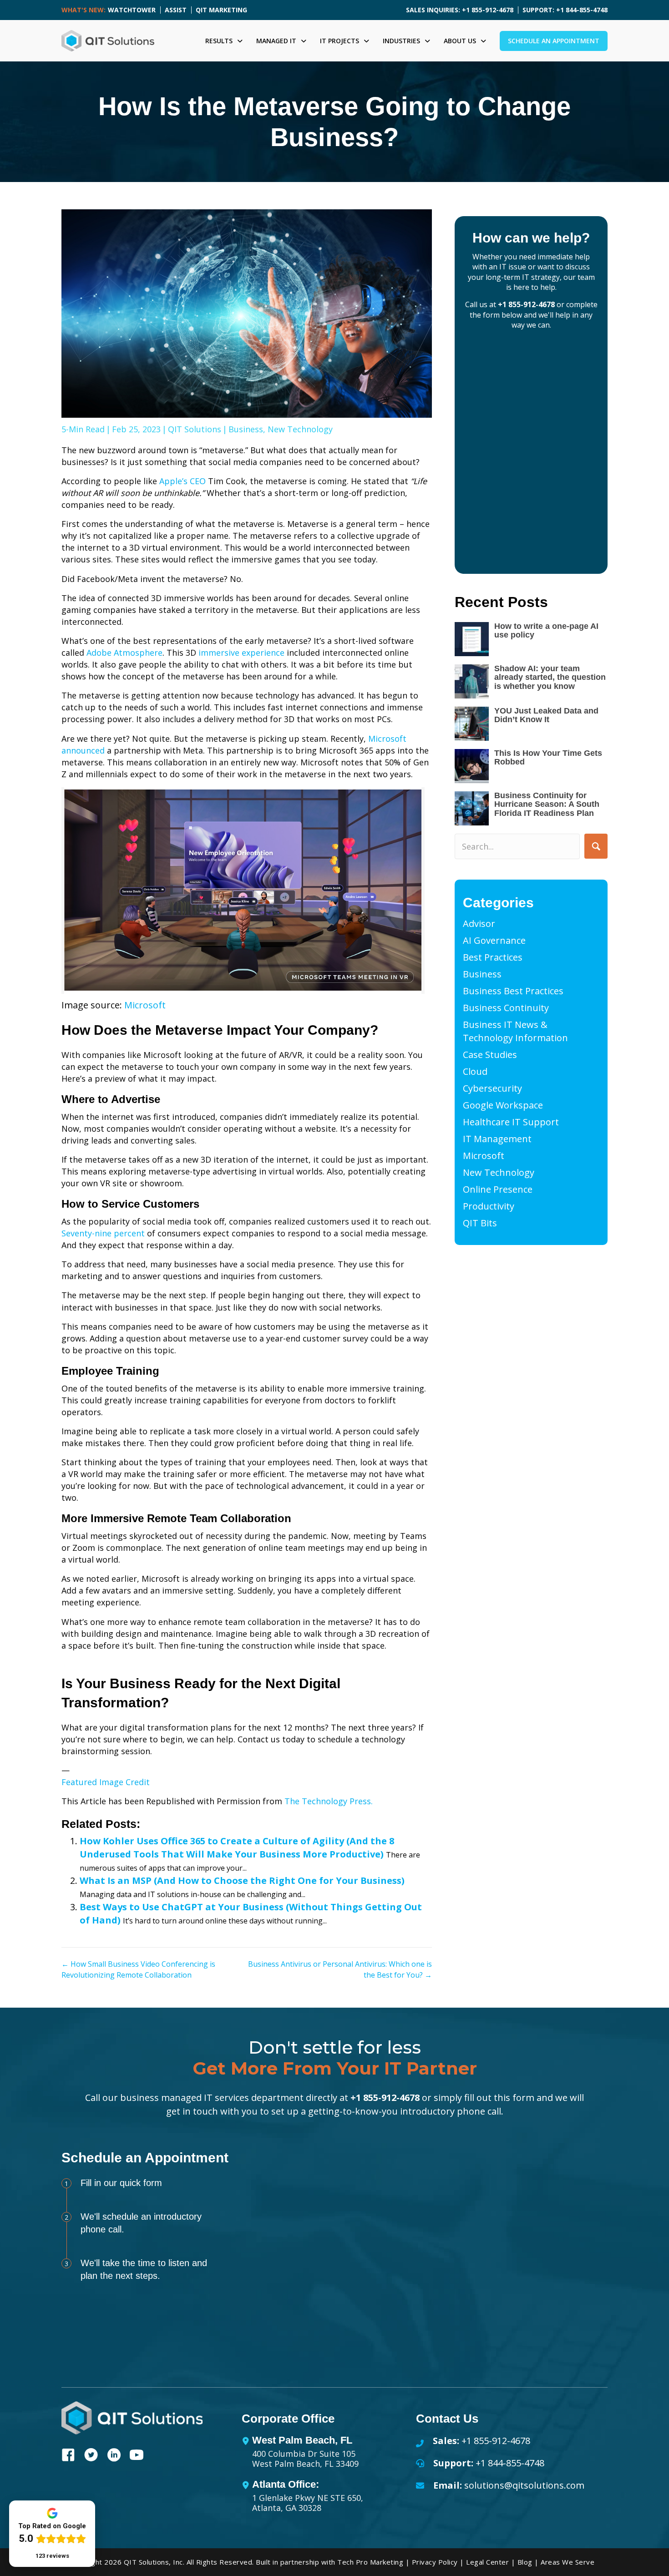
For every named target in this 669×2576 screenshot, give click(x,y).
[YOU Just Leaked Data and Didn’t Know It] (472, 724)
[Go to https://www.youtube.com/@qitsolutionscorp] (137, 2456)
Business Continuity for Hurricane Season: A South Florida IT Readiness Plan (547, 805)
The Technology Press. (329, 1801)
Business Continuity (506, 1008)
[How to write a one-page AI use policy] (472, 639)
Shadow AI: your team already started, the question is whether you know (550, 678)
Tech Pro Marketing (370, 2562)
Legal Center (487, 2562)
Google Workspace (503, 1105)
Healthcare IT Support (511, 1122)
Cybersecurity (492, 1088)
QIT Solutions (195, 429)
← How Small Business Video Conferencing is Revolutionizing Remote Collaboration (138, 1969)
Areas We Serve (568, 2562)
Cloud (475, 1071)
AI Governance (494, 940)
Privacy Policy (435, 2562)
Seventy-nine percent (103, 1233)
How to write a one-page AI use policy (546, 631)
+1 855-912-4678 (526, 304)
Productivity (489, 1206)
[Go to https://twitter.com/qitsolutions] (91, 2456)
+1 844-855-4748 (510, 2463)
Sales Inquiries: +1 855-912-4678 (460, 10)
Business (246, 429)
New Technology (300, 429)
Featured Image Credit (106, 1782)
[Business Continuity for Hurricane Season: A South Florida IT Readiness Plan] (472, 808)
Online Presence (498, 1189)
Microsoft (145, 1005)
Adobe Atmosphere (124, 653)
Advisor (479, 924)
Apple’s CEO (182, 481)
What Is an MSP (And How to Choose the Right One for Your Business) (242, 1880)
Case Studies (490, 1055)
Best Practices (493, 957)
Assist (176, 10)
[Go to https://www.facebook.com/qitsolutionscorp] (68, 2456)
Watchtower (132, 10)
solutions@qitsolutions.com (524, 2485)
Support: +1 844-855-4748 (565, 10)
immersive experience (241, 653)
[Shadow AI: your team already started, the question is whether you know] (472, 681)
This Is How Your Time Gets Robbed (548, 758)
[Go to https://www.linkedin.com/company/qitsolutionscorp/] (114, 2456)
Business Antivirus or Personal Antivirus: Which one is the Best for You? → (340, 1969)
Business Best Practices (513, 991)
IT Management (497, 1139)
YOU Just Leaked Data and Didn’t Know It (546, 715)
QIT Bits (480, 1223)
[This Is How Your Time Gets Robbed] (472, 766)
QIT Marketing (221, 10)
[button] (596, 846)
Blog (525, 2562)
